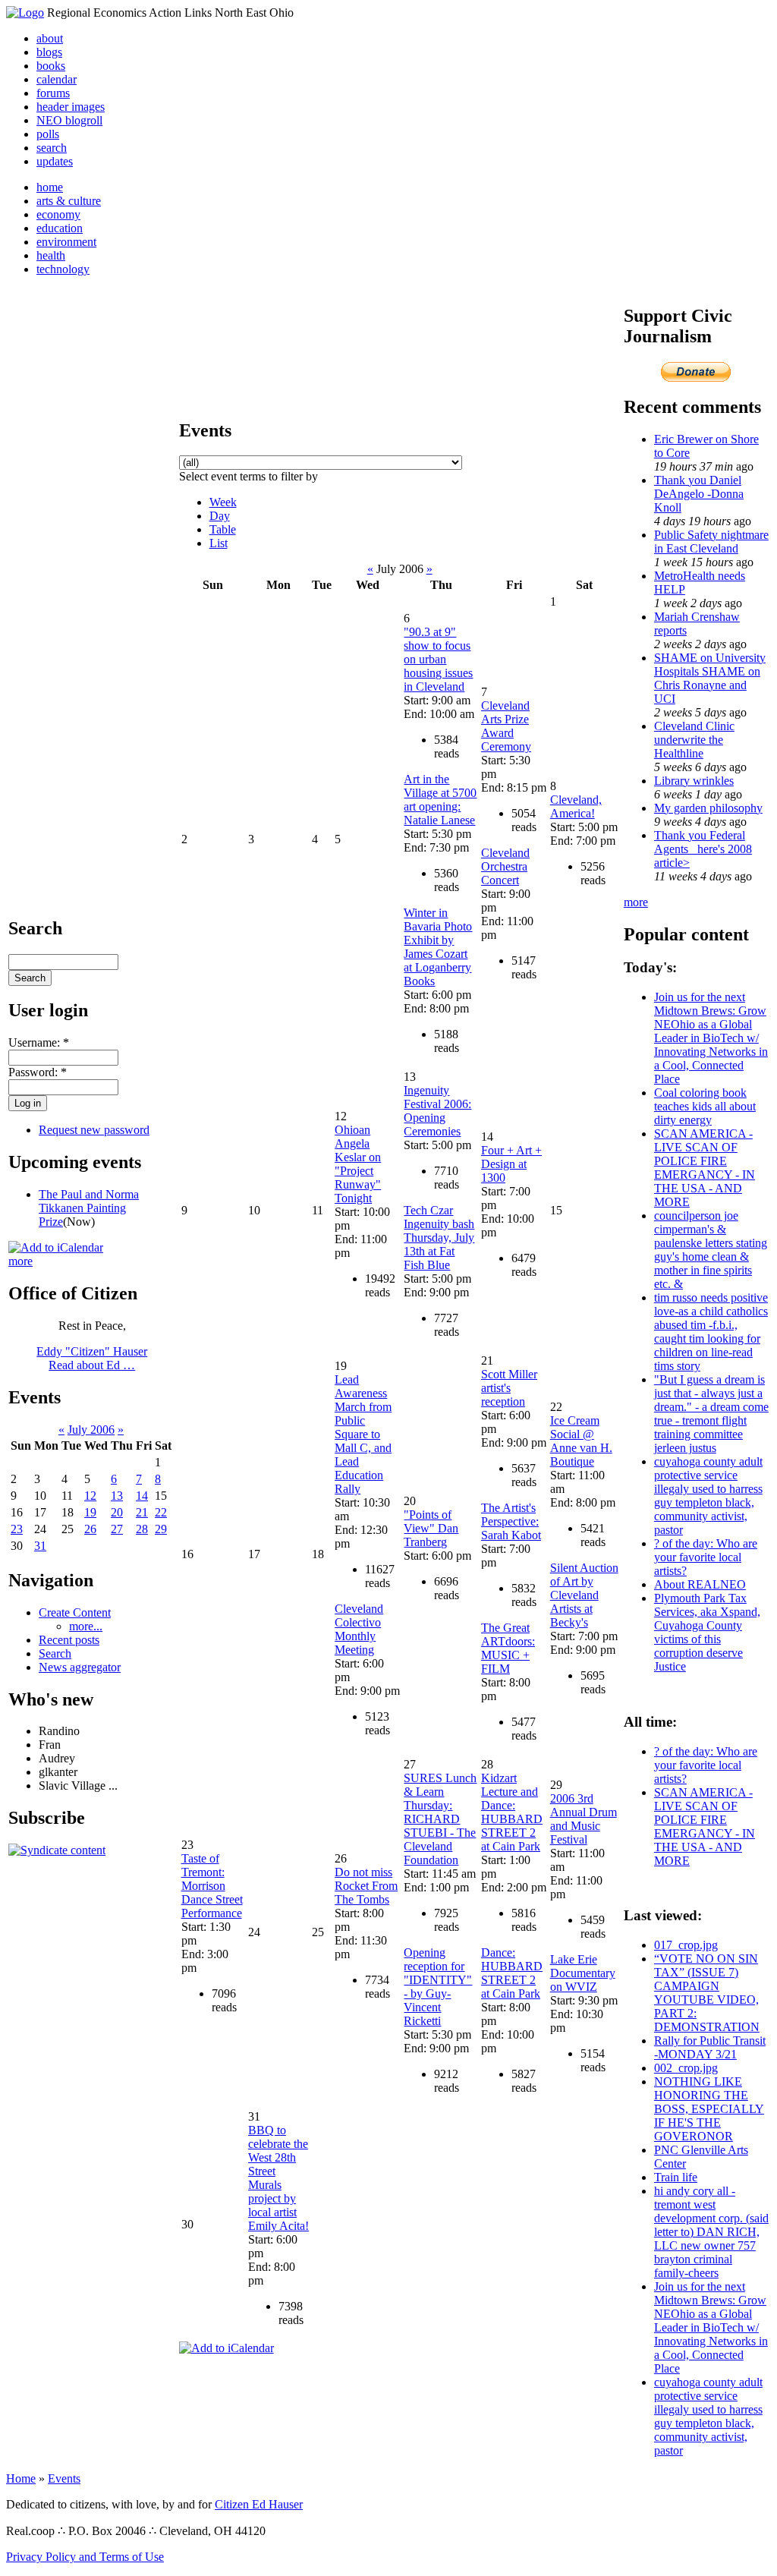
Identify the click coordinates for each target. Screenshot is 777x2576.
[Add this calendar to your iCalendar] (56, 1247)
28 (142, 1529)
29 (161, 1529)
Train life (676, 2177)
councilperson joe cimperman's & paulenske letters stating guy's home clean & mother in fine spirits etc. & (711, 1250)
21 (142, 1512)
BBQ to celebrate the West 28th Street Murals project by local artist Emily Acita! (278, 2178)
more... (86, 1626)
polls (48, 134)
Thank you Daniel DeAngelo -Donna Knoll (699, 494)
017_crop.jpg (686, 1945)
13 (117, 1496)
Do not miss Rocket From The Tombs (366, 1886)
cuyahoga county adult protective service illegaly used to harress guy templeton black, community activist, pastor (708, 1496)
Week (223, 502)
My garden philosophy (708, 808)
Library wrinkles (694, 781)
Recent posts (69, 1640)
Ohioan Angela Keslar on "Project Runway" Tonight (358, 1164)
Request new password (94, 1130)
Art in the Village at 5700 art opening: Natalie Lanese (440, 800)
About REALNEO (700, 1584)
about (50, 38)
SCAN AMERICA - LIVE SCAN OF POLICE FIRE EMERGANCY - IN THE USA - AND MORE (705, 1168)
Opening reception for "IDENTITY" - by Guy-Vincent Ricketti (438, 1987)
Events (64, 2478)
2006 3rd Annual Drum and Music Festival (584, 1819)
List (219, 543)
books (51, 66)
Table (223, 529)
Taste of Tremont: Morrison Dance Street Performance (212, 1886)
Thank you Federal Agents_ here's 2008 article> (703, 849)
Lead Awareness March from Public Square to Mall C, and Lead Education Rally (363, 1434)
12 (90, 1496)
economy (58, 214)
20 (117, 1512)
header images (71, 107)
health (51, 255)
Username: (39, 1042)
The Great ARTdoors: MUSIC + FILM (508, 1648)
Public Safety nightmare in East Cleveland (711, 542)
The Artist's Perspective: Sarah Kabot (511, 1521)
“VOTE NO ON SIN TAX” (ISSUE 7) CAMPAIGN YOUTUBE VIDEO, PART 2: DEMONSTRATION (707, 1993)
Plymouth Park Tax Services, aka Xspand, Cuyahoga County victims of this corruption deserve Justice (707, 1632)
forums (53, 93)
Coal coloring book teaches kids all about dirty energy (705, 1106)
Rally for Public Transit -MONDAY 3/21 (710, 2047)
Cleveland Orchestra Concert (505, 866)
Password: (38, 1072)
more (20, 1261)
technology (63, 269)
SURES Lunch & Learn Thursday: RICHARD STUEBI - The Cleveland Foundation (440, 1819)
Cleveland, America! (576, 806)
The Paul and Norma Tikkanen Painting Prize (89, 1208)
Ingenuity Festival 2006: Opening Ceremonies (437, 1111)
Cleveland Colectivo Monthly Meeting (359, 1629)
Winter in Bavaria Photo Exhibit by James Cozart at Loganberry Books (438, 947)
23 (17, 1529)
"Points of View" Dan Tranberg (431, 1528)
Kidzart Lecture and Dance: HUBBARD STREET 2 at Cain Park (512, 1812)
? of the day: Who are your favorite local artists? (706, 1557)
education (60, 228)
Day (220, 516)
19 (90, 1512)
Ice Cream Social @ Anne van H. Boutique (581, 1441)
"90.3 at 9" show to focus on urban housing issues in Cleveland (438, 659)
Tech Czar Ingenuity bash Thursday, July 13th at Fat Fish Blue (439, 1238)
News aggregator (80, 1667)
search (52, 148)
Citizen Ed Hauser (259, 2504)
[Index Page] (25, 13)
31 (40, 1546)
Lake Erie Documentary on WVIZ (583, 1973)
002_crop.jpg (686, 2068)
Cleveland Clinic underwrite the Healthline (694, 740)
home (50, 187)
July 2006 (91, 1430)
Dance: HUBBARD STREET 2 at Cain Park (512, 1973)
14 (142, 1496)
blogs (49, 52)
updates (55, 161)
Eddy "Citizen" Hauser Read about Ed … (92, 1358)
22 (161, 1512)
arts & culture (69, 201)
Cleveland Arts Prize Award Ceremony (506, 726)
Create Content (75, 1612)
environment (66, 242)
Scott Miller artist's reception (509, 1388)
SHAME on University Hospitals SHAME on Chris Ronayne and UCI (710, 678)
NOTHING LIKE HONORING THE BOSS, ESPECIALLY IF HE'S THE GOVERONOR (709, 2109)
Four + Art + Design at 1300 (511, 1164)
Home (21, 2478)
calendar (57, 79)
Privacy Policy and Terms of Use (85, 2557)
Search (55, 1653)
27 (117, 1529)
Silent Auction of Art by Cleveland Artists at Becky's (584, 1595)
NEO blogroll (69, 120)
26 (90, 1529)
